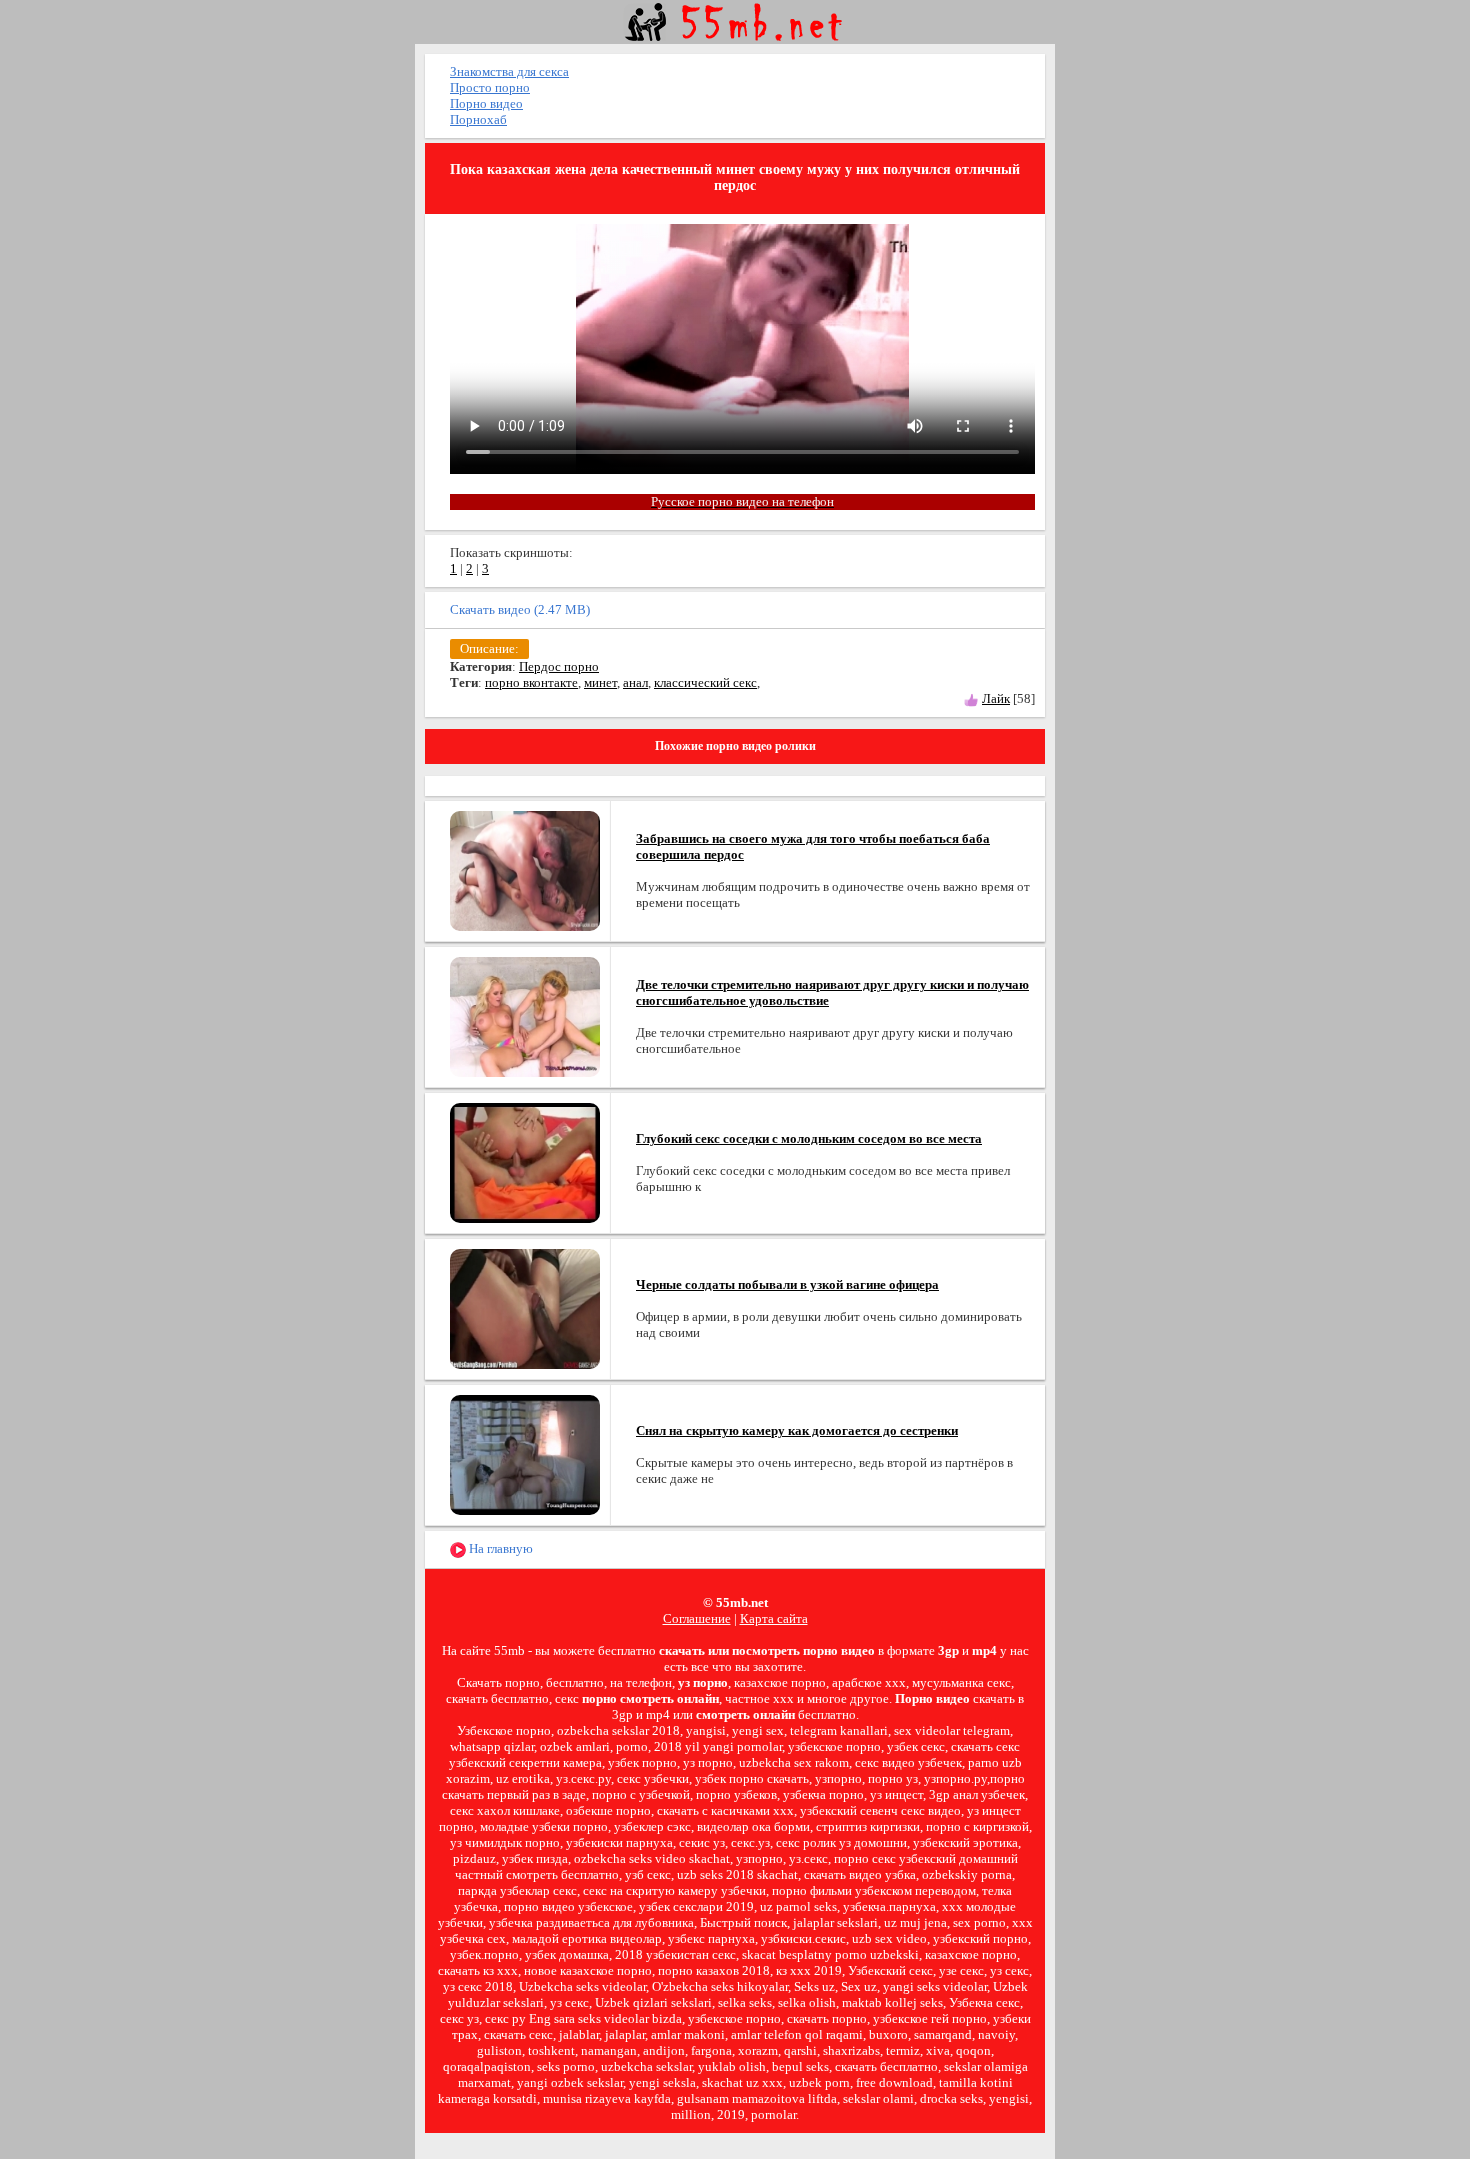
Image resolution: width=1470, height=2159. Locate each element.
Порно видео (486, 103)
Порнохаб (478, 119)
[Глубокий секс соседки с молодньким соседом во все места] (525, 1161)
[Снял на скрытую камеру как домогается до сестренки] (525, 1453)
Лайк (996, 698)
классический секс (705, 682)
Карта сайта (774, 1618)
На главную (499, 1548)
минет (600, 682)
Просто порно (490, 87)
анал (635, 682)
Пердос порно (559, 666)
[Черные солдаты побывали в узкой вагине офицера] (525, 1307)
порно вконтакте (531, 682)
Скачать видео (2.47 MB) (520, 609)
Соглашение (697, 1618)
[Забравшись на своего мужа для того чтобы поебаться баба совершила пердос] (525, 869)
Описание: (489, 648)
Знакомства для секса (509, 71)
